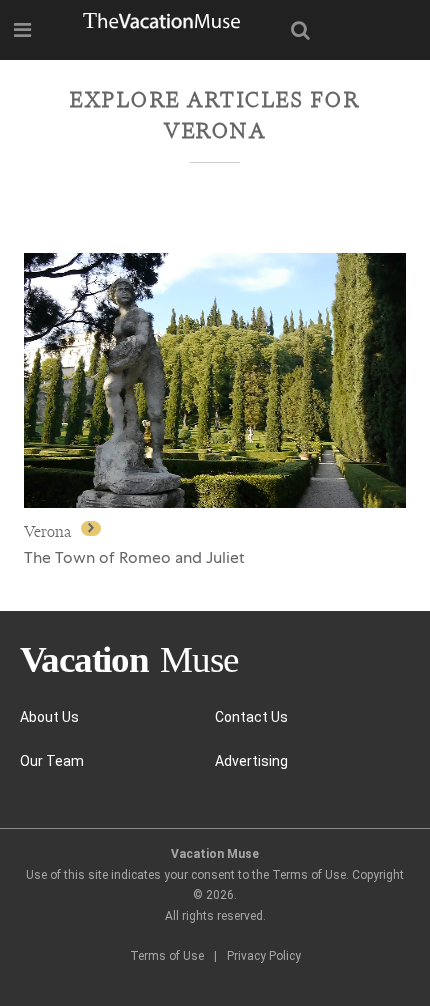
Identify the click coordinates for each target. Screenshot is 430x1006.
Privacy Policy (264, 956)
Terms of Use (167, 956)
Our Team (52, 761)
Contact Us (251, 717)
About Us (49, 717)
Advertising (251, 761)
